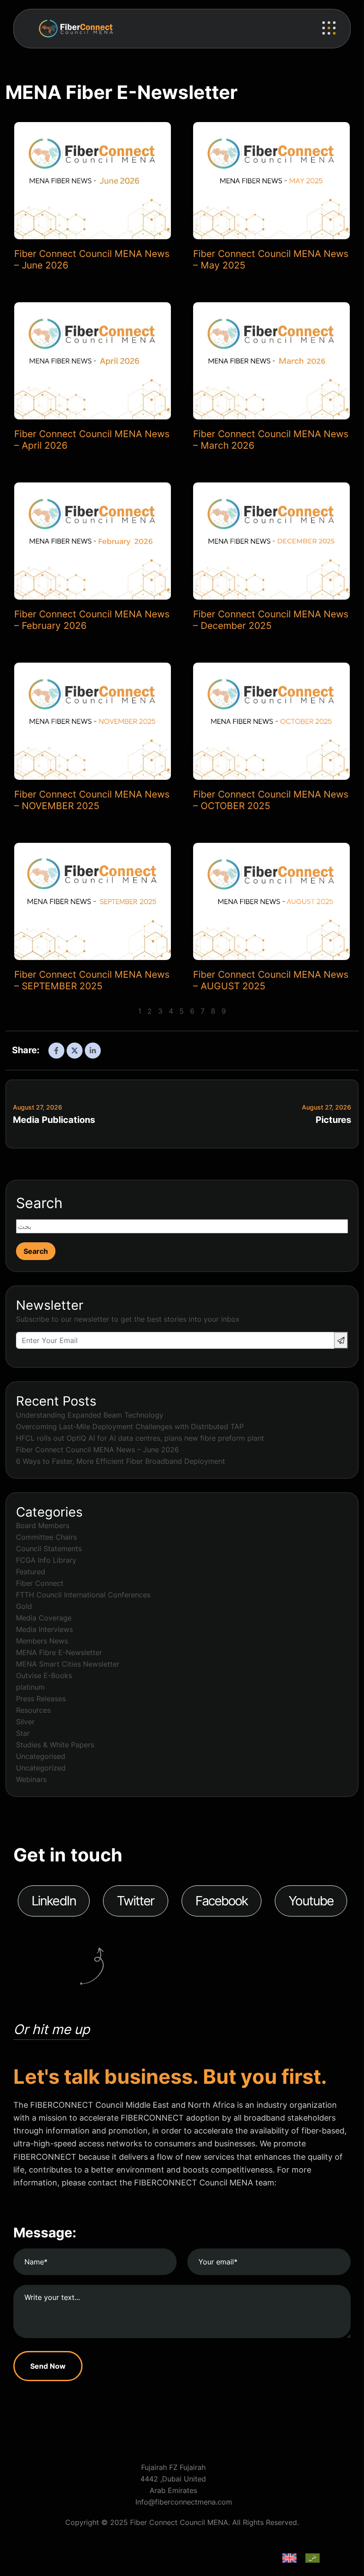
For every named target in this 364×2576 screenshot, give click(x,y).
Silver (25, 1722)
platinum (30, 1687)
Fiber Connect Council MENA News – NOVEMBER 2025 (92, 800)
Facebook (222, 1901)
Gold (24, 1606)
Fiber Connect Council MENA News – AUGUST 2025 (271, 980)
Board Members (43, 1525)
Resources (33, 1710)
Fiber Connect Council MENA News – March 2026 (271, 440)
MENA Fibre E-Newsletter (59, 1652)
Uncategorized (41, 1768)
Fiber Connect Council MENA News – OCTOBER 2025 (271, 800)
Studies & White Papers (55, 1745)
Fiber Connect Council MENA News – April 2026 (92, 440)
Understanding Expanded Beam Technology (90, 1415)
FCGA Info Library (46, 1560)
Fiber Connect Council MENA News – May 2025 (271, 259)
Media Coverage (44, 1618)
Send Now (48, 2366)
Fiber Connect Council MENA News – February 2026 (92, 620)
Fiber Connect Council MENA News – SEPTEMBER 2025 (92, 980)
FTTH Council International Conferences (83, 1595)
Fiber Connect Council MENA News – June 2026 (92, 259)
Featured (31, 1572)
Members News (42, 1641)
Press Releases (41, 1699)
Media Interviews (44, 1629)
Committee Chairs (46, 1537)
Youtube (311, 1901)
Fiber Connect (40, 1583)
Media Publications (54, 1120)
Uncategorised (41, 1756)
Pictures (333, 1120)
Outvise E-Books (44, 1675)
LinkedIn (54, 1901)
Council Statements (49, 1549)
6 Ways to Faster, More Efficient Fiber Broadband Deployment (121, 1461)
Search (39, 1203)
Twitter (136, 1901)
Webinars (31, 1779)
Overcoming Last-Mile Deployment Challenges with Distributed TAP (130, 1426)
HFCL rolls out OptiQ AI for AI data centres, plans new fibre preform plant (140, 1438)
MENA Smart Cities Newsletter (68, 1664)
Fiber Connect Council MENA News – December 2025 (271, 620)
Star (23, 1733)
